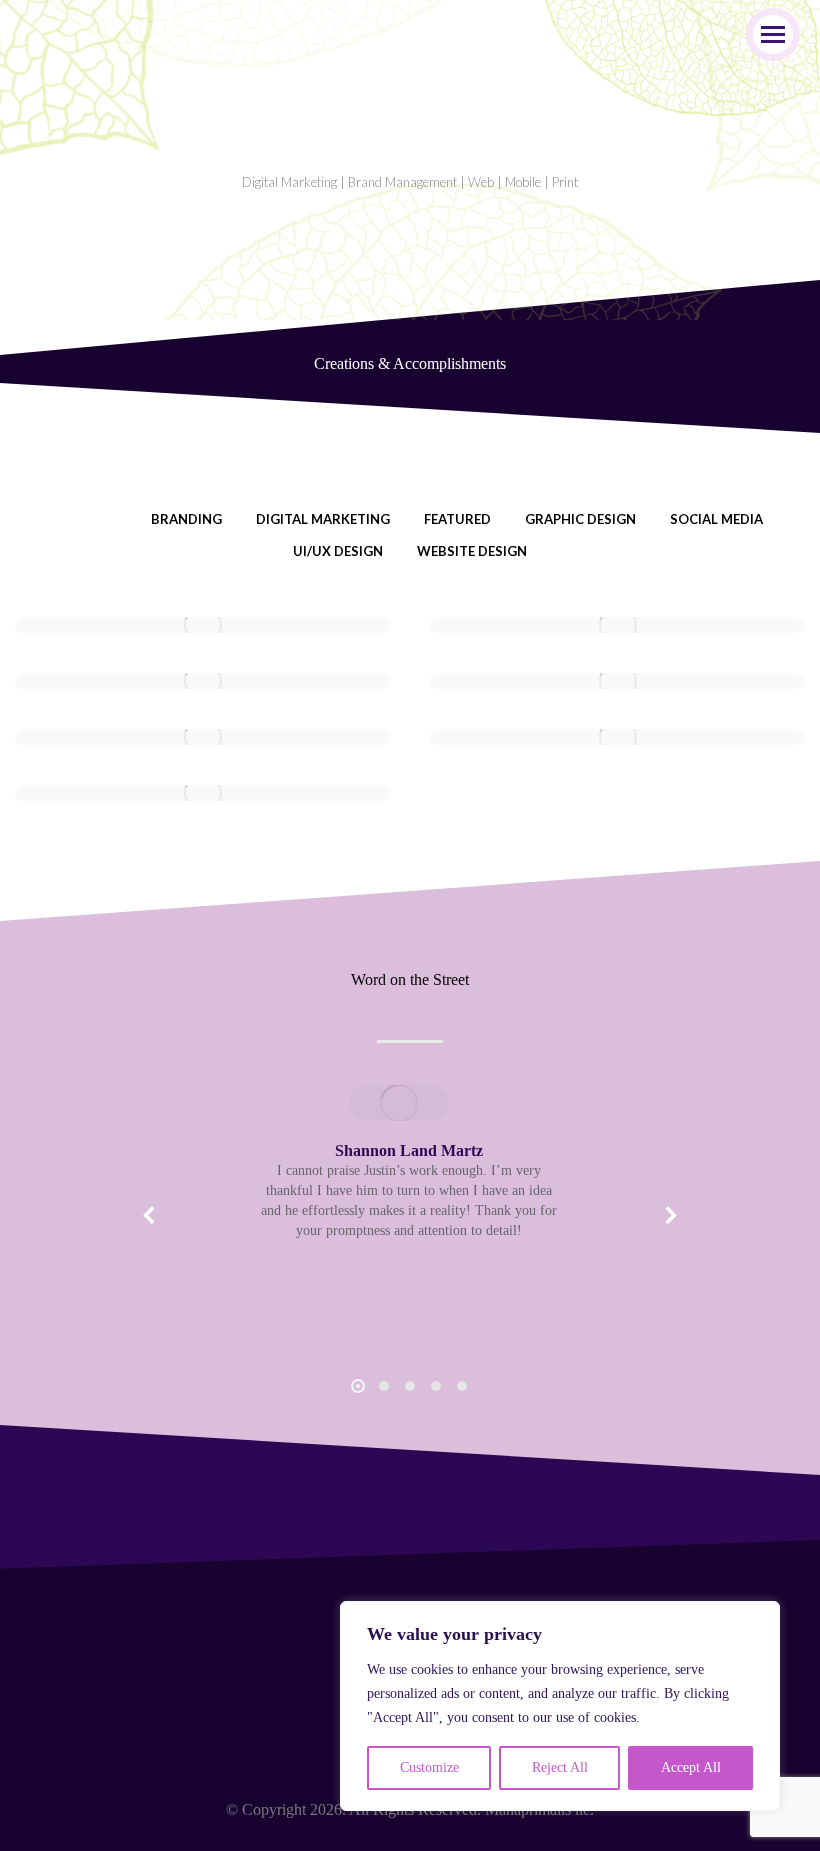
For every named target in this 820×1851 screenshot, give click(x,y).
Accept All (691, 1767)
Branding (186, 519)
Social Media (716, 519)
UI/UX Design (338, 551)
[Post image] (202, 625)
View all (87, 519)
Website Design (472, 551)
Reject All (560, 1767)
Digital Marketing (323, 519)
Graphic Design (580, 519)
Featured (457, 519)
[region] (560, 1706)
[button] (150, 1215)
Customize (429, 1767)
